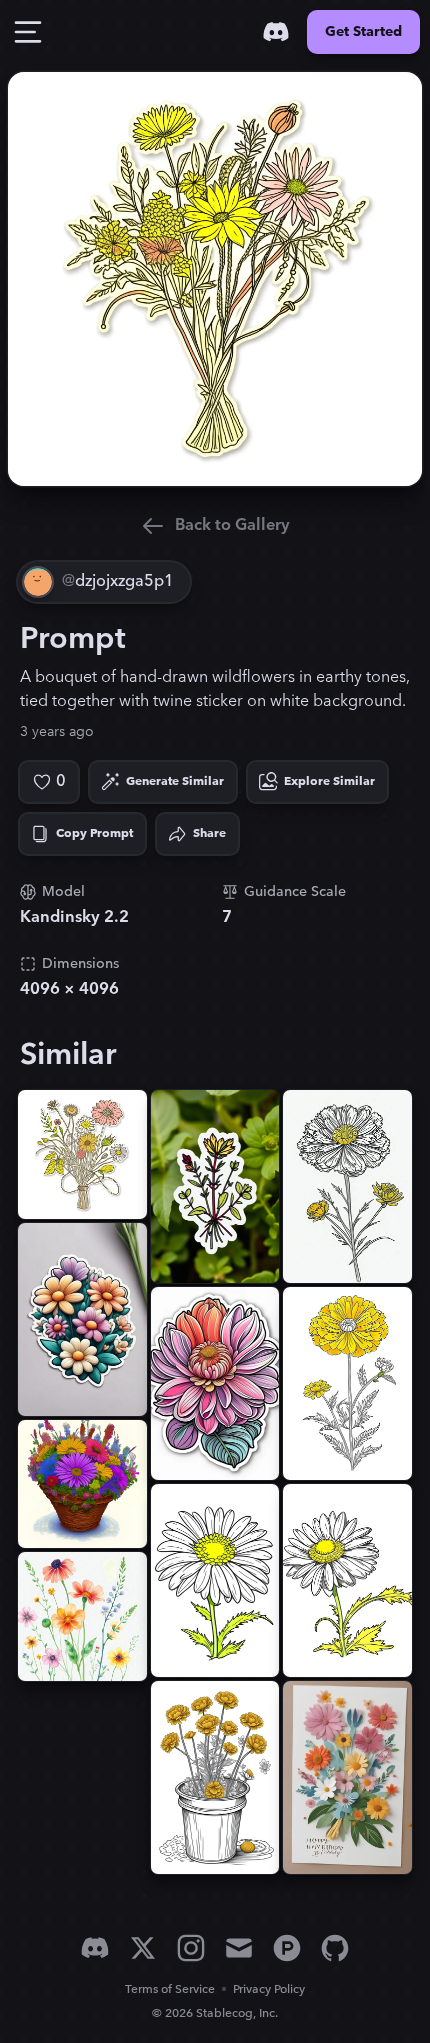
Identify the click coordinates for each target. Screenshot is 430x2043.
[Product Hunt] (287, 1948)
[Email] (239, 1948)
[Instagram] (191, 1948)
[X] (143, 1948)
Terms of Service (170, 1989)
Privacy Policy (269, 1989)
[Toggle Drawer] (28, 32)
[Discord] (276, 32)
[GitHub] (335, 1948)
